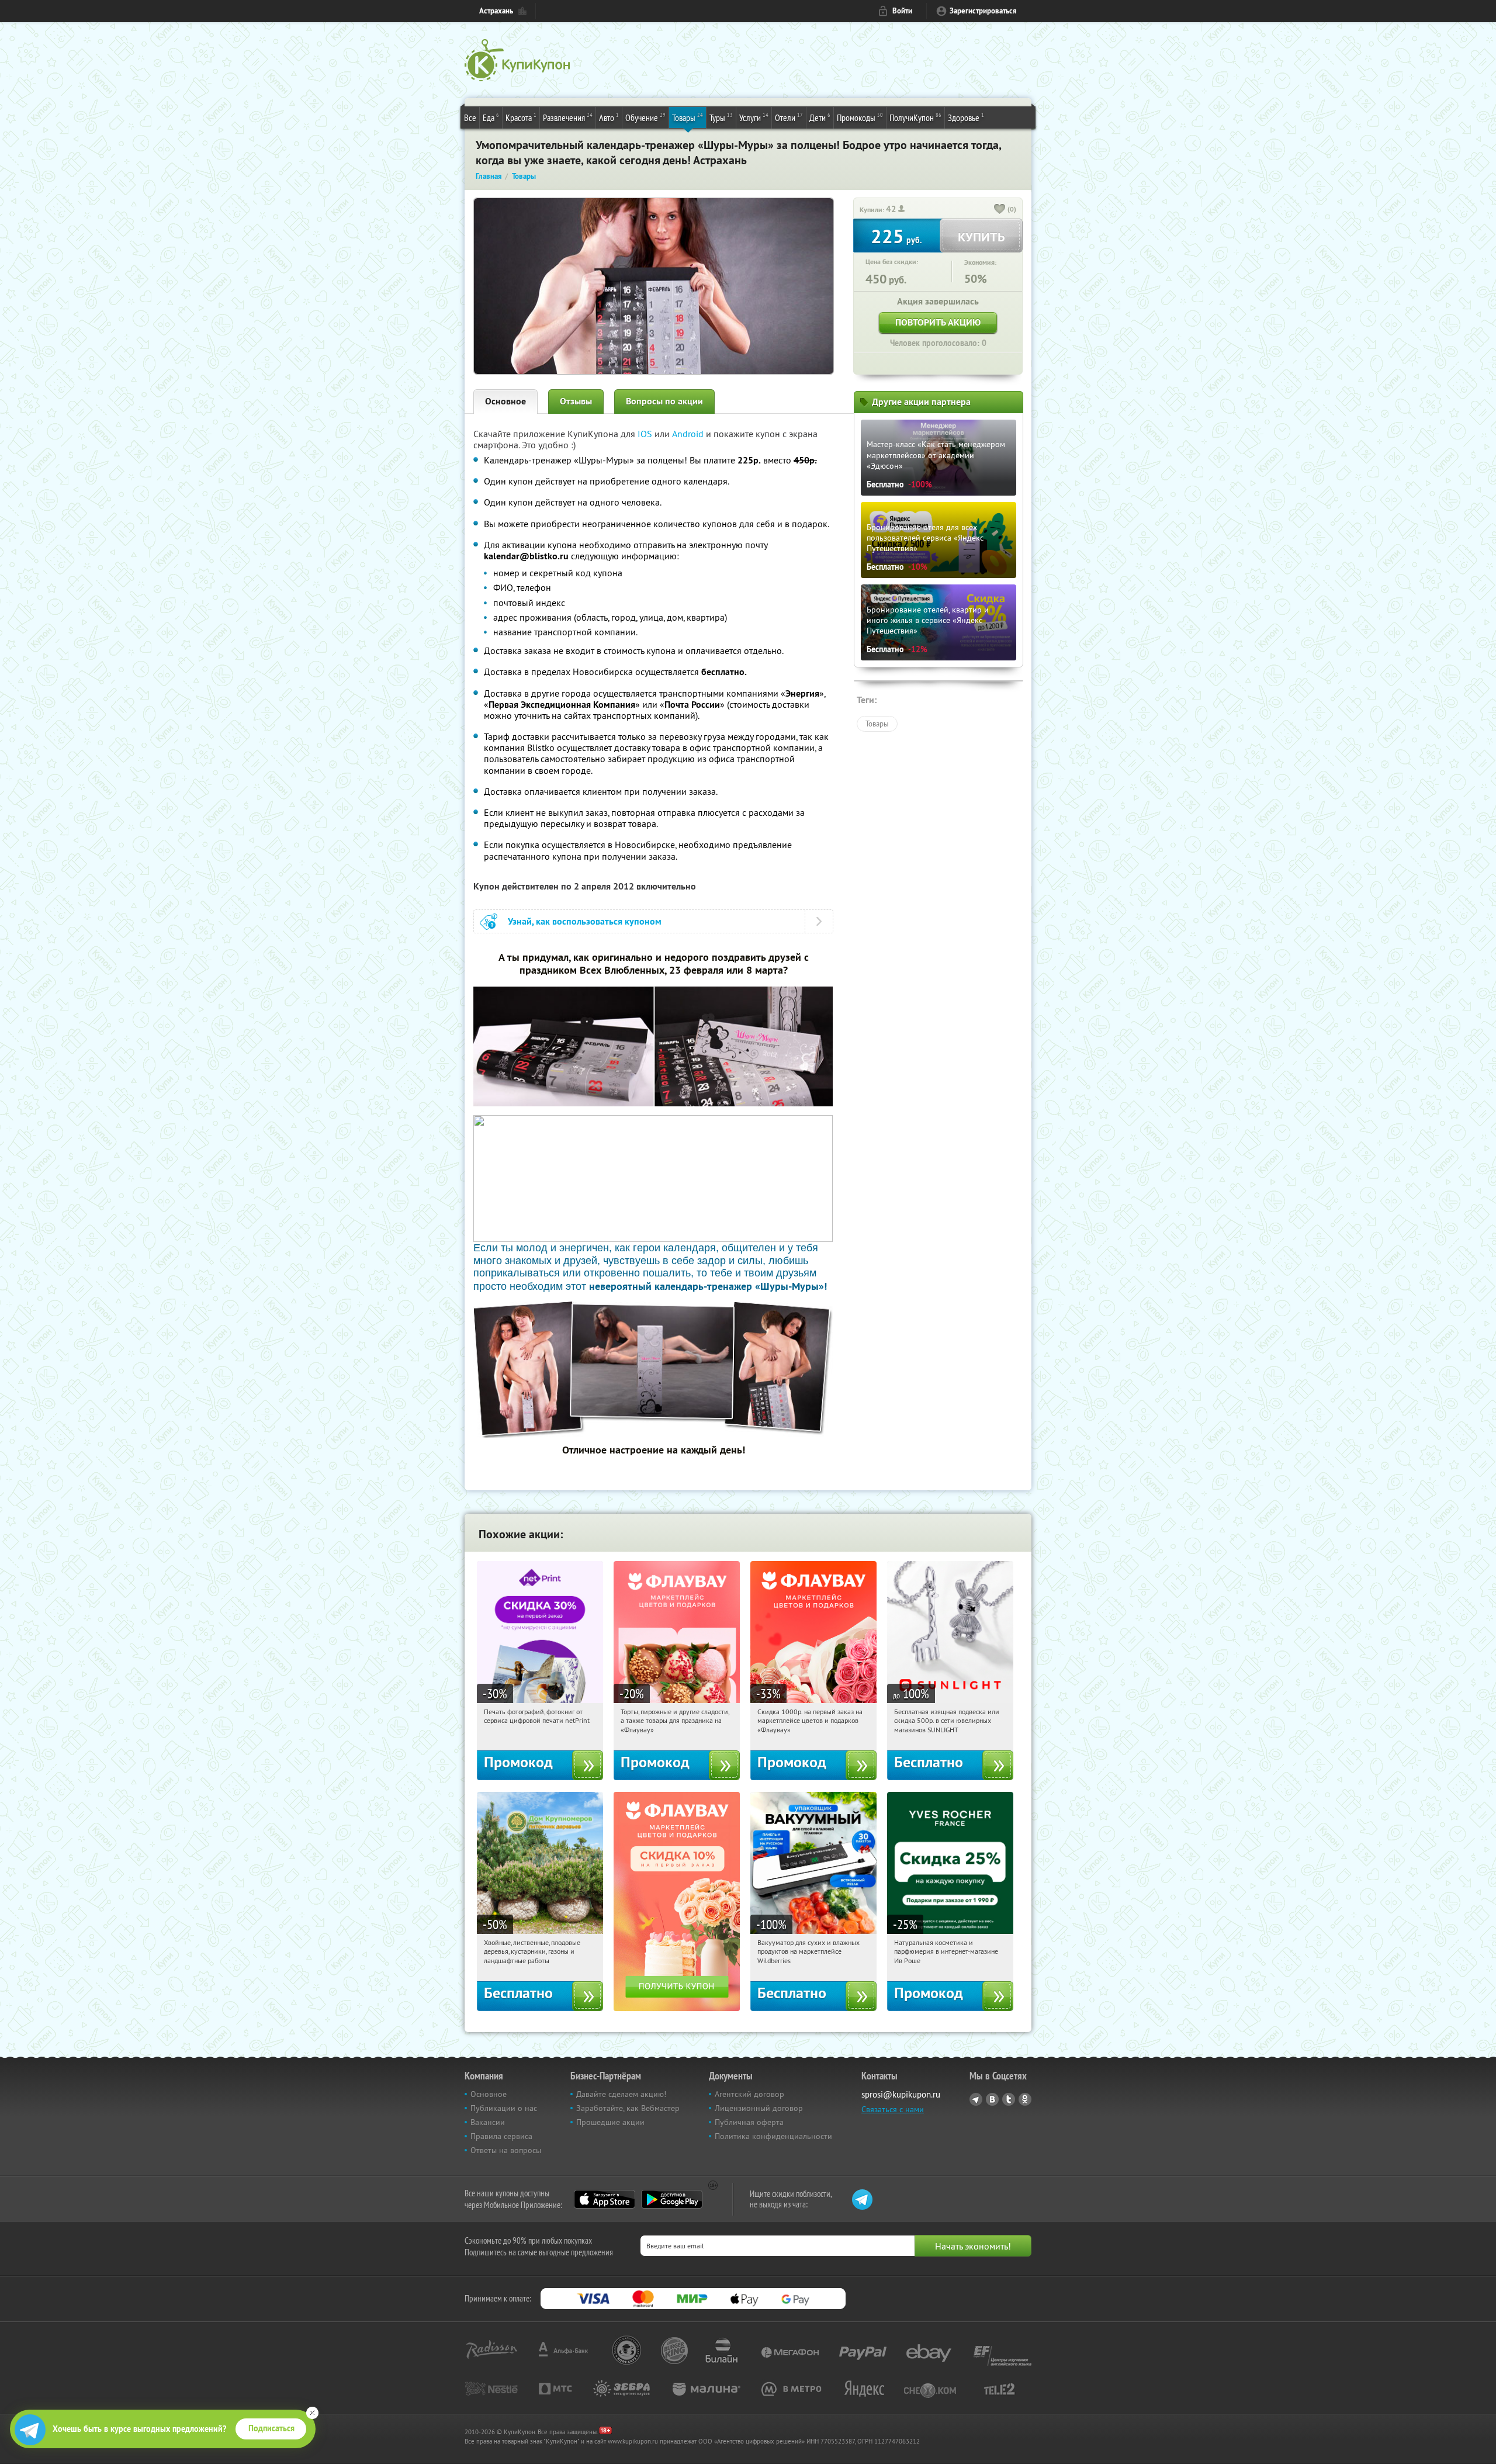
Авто (609, 117)
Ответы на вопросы (506, 2150)
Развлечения (568, 117)
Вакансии (488, 2122)
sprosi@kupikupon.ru (901, 2094)
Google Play (672, 2199)
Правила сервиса (501, 2136)
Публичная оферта (749, 2122)
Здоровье (966, 117)
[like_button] (1000, 210)
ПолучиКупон (915, 117)
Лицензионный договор (759, 2108)
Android (689, 434)
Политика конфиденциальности (773, 2136)
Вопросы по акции (664, 401)
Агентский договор (749, 2094)
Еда (491, 117)
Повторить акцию (938, 322)
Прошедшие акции (610, 2122)
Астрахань (496, 11)
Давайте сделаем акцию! (621, 2094)
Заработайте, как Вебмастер (628, 2108)
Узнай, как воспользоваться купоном (585, 921)
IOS (646, 434)
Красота (521, 117)
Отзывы (576, 401)
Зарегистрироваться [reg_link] (983, 11)
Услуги (754, 117)
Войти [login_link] (902, 11)
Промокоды (860, 117)
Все (470, 117)
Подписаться (271, 2428)
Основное (505, 401)
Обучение (645, 117)
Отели (789, 117)
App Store (605, 2199)
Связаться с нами (893, 2109)
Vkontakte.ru (992, 2099)
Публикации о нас (504, 2108)
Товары (688, 117)
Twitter (1009, 2099)
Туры (721, 117)
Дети (820, 117)
